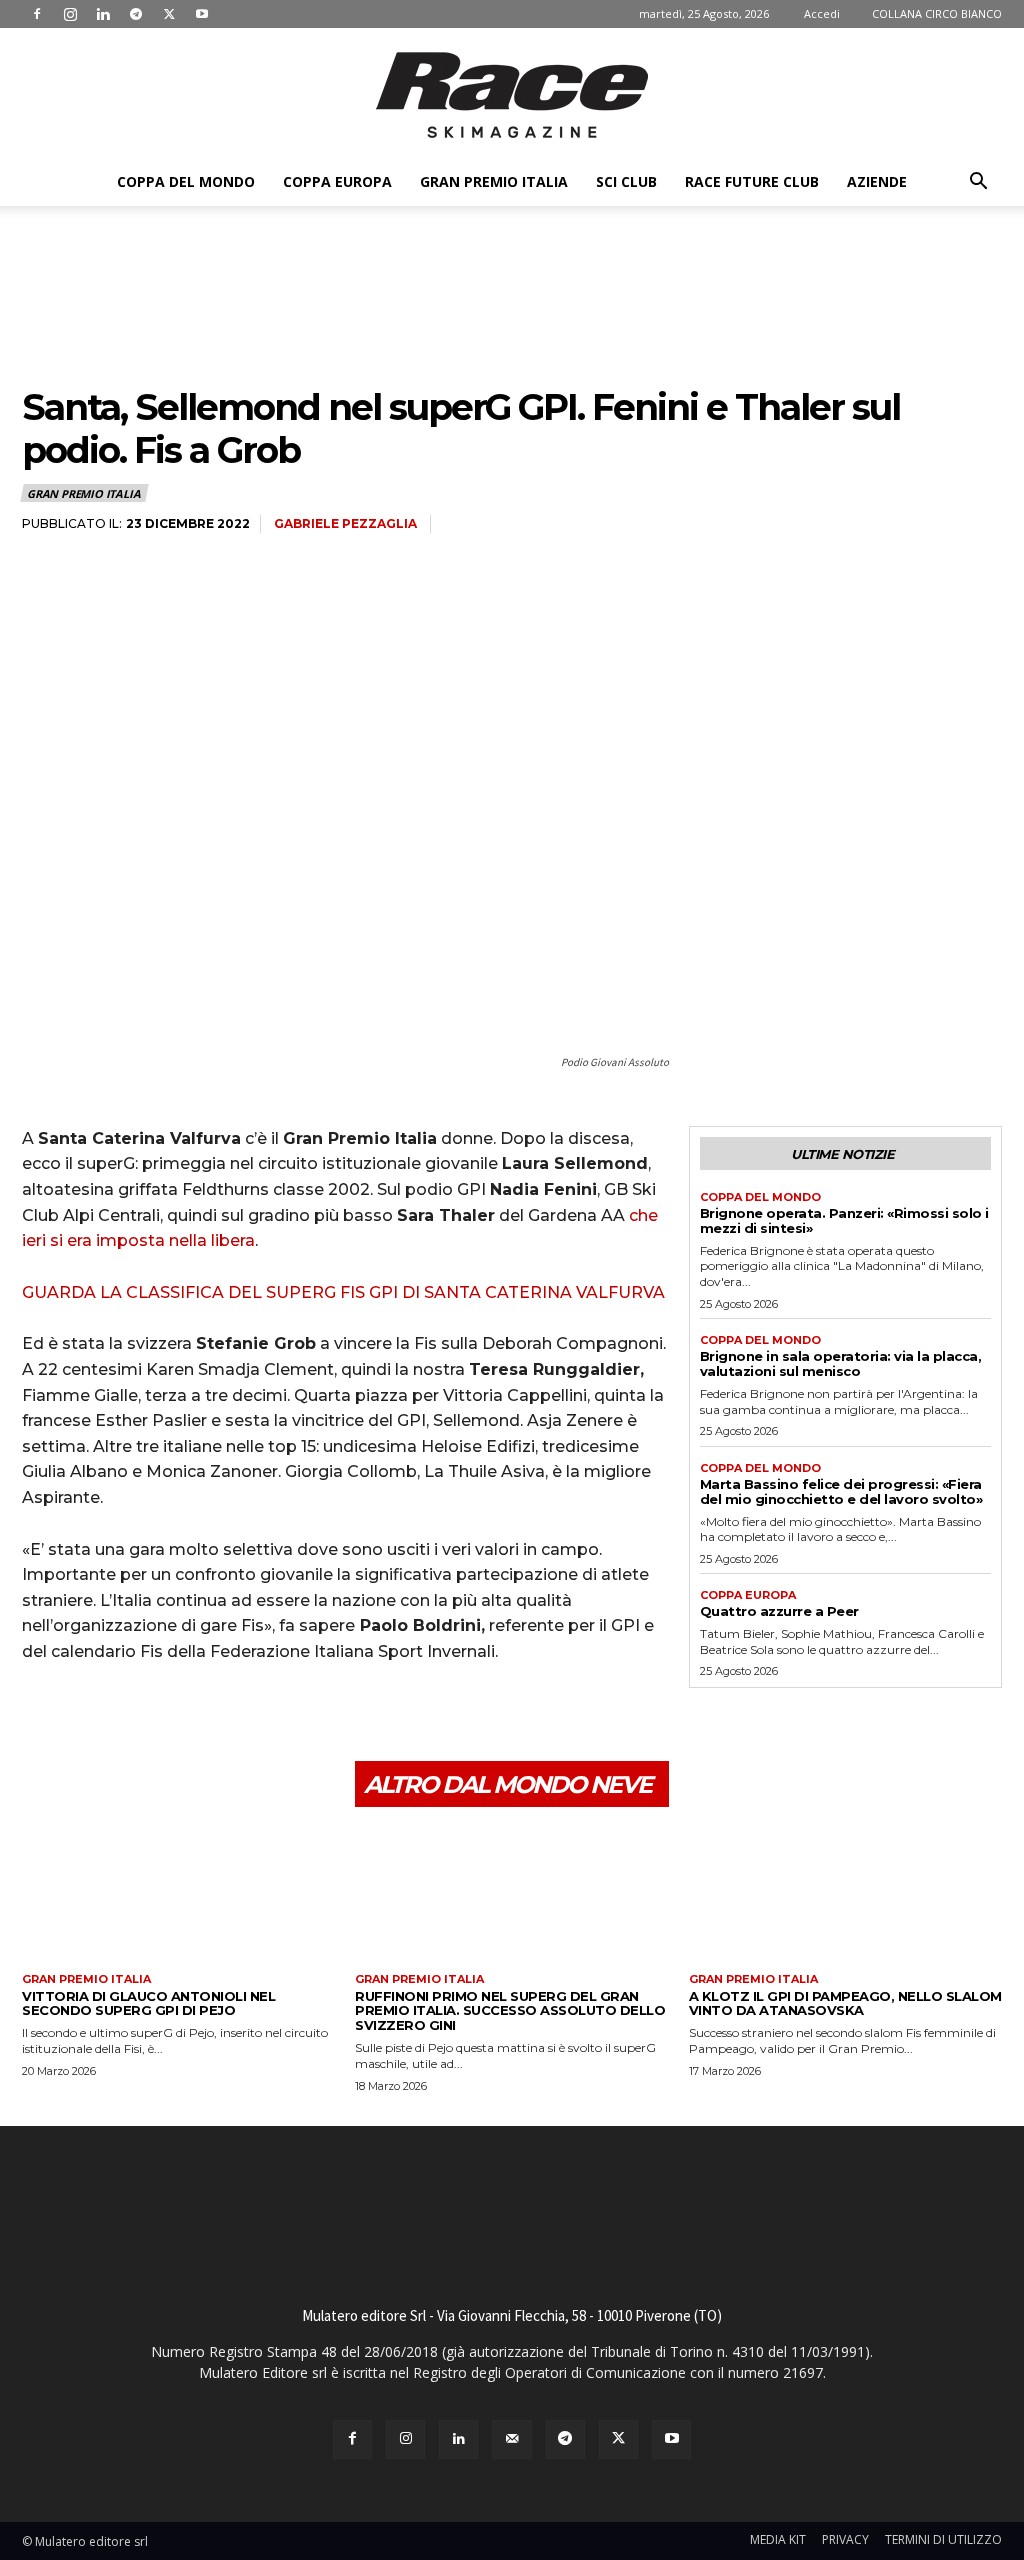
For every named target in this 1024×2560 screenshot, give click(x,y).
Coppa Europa (337, 181)
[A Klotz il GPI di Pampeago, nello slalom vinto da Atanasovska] (845, 1897)
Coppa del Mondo (186, 181)
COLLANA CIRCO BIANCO (937, 13)
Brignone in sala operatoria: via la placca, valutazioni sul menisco (841, 1363)
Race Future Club (752, 181)
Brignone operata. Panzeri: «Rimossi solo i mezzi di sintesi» (844, 1220)
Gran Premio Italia (494, 181)
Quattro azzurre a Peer (779, 1611)
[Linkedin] (103, 14)
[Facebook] (37, 14)
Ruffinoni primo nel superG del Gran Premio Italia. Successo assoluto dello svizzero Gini (510, 2011)
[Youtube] (202, 14)
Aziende (877, 181)
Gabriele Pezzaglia (345, 523)
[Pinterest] (134, 1713)
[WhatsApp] (180, 1713)
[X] (169, 14)
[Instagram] (70, 14)
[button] (978, 183)
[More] (227, 1713)
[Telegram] (136, 14)
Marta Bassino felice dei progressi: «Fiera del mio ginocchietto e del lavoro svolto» (841, 1491)
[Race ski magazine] (512, 95)
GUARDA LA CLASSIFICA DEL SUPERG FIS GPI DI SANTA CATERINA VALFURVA (343, 1292)
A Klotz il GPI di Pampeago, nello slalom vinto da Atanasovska (845, 2003)
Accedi (822, 13)
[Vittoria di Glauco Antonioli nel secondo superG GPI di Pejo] (178, 1897)
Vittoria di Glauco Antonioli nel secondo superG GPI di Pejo (148, 2003)
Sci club (626, 181)
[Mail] (511, 2439)
